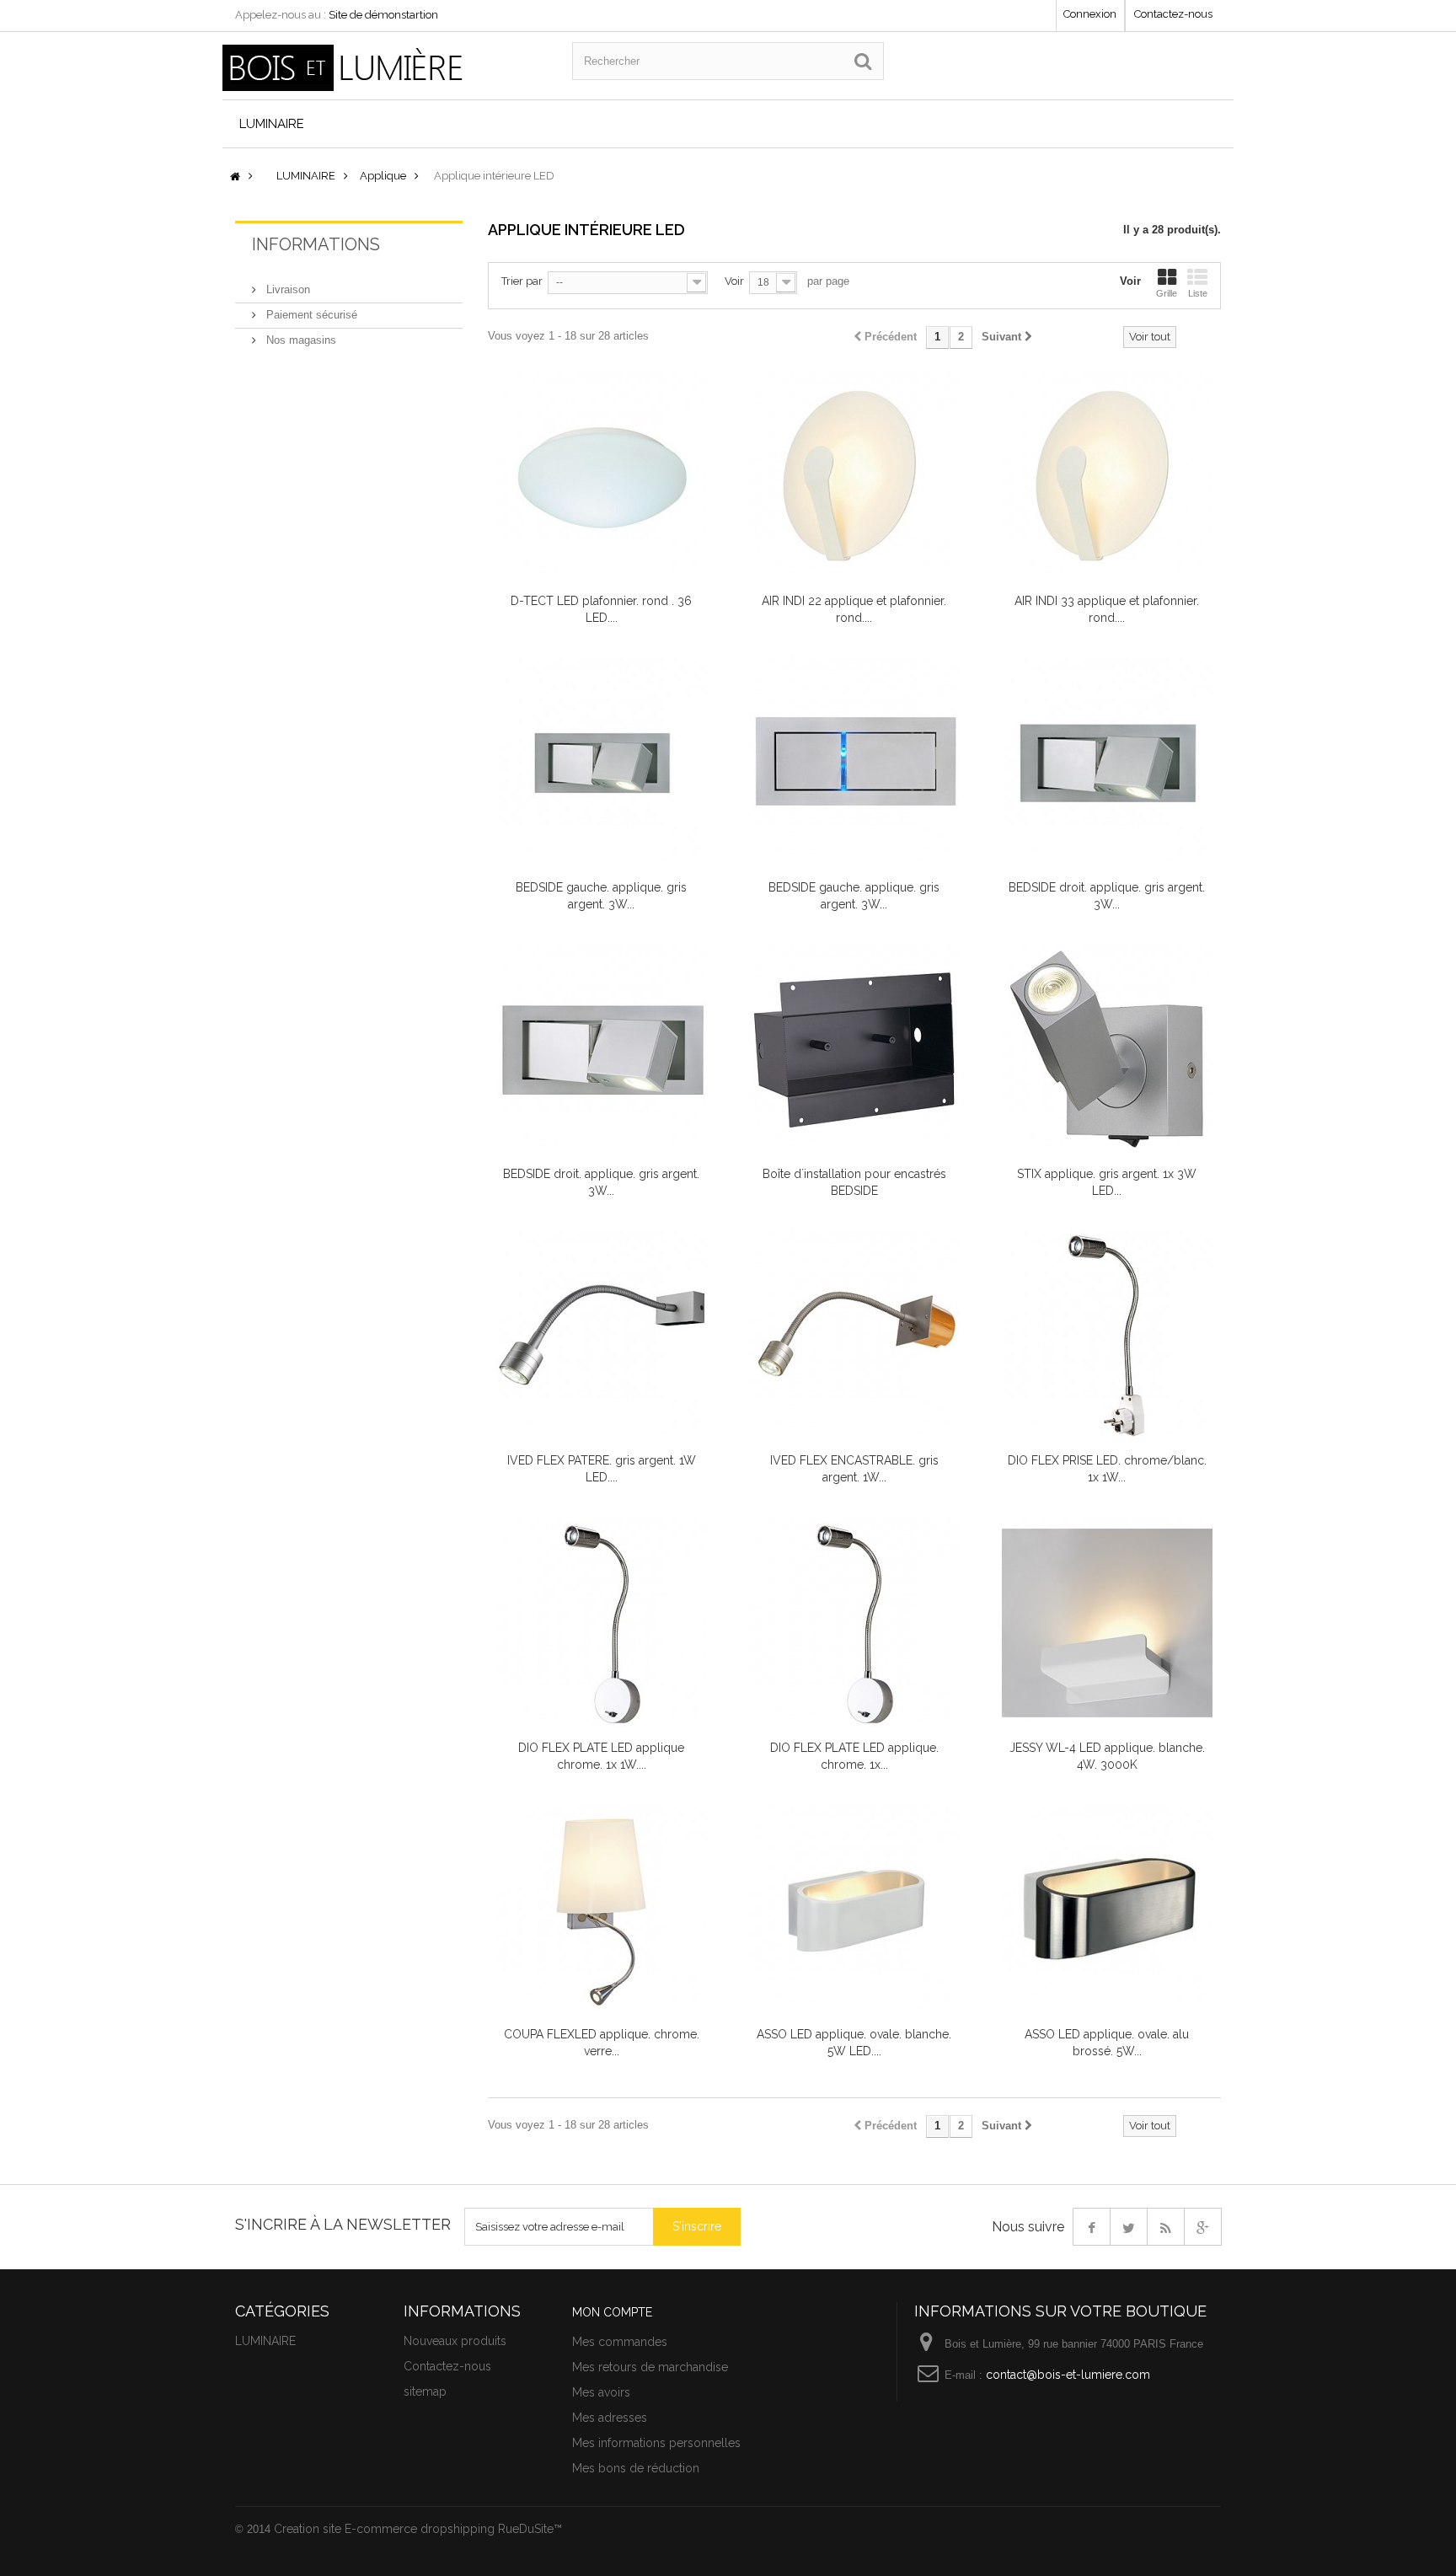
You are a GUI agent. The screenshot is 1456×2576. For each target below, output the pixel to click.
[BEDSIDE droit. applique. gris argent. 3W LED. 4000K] (1107, 763)
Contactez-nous (1173, 14)
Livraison (286, 289)
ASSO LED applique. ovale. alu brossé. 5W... (1107, 2043)
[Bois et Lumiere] (385, 68)
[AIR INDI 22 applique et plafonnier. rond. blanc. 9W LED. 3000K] (854, 476)
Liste (1198, 293)
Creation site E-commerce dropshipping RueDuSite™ (418, 2529)
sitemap (425, 2391)
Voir (734, 281)
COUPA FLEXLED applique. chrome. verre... (602, 2043)
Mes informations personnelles (656, 2443)
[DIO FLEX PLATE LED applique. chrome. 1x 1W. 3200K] (854, 1623)
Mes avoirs (601, 2392)
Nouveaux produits (455, 2341)
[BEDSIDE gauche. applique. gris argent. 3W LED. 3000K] (854, 763)
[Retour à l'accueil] (235, 177)
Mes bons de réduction (636, 2468)
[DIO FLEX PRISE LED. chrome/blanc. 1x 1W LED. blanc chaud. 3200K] (1107, 1336)
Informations (316, 244)
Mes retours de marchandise (650, 2367)
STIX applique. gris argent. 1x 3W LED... (1107, 1182)
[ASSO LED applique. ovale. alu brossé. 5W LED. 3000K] (1107, 1909)
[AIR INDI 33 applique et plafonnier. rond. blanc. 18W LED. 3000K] (1107, 476)
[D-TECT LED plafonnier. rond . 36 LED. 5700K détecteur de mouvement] (602, 476)
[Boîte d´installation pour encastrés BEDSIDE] (854, 1049)
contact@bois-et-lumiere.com (1068, 2375)
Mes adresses (610, 2418)
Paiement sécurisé (310, 315)
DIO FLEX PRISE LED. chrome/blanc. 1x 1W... (1107, 1469)
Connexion (1090, 14)
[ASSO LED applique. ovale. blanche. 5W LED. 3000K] (854, 1909)
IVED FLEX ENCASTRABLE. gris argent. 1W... (854, 1469)
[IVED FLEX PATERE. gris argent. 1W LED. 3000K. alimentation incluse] (602, 1336)
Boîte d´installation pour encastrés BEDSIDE (854, 1182)
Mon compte (612, 2312)
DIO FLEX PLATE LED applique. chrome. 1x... (854, 1756)
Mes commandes (620, 2342)
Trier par (522, 281)
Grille (1167, 293)
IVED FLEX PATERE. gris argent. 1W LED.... (602, 1469)
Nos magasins (300, 340)
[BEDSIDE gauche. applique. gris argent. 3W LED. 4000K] (602, 763)
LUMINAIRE (272, 124)
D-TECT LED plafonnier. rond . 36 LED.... (601, 609)
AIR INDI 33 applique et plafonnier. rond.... (1107, 609)
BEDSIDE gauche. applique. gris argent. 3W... (601, 896)
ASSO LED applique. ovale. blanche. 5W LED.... (854, 2043)
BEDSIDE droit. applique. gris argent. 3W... (1107, 896)
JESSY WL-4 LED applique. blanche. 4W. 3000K (1107, 1756)
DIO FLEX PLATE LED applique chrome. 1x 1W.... (601, 1756)
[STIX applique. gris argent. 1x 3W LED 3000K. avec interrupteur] (1107, 1049)
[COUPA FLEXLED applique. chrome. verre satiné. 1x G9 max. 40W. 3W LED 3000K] (602, 1909)
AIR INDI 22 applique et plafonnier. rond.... (854, 609)
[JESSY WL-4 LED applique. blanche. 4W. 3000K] (1107, 1623)
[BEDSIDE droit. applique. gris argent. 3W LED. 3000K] (602, 1049)
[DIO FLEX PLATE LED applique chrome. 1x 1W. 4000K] (602, 1623)
